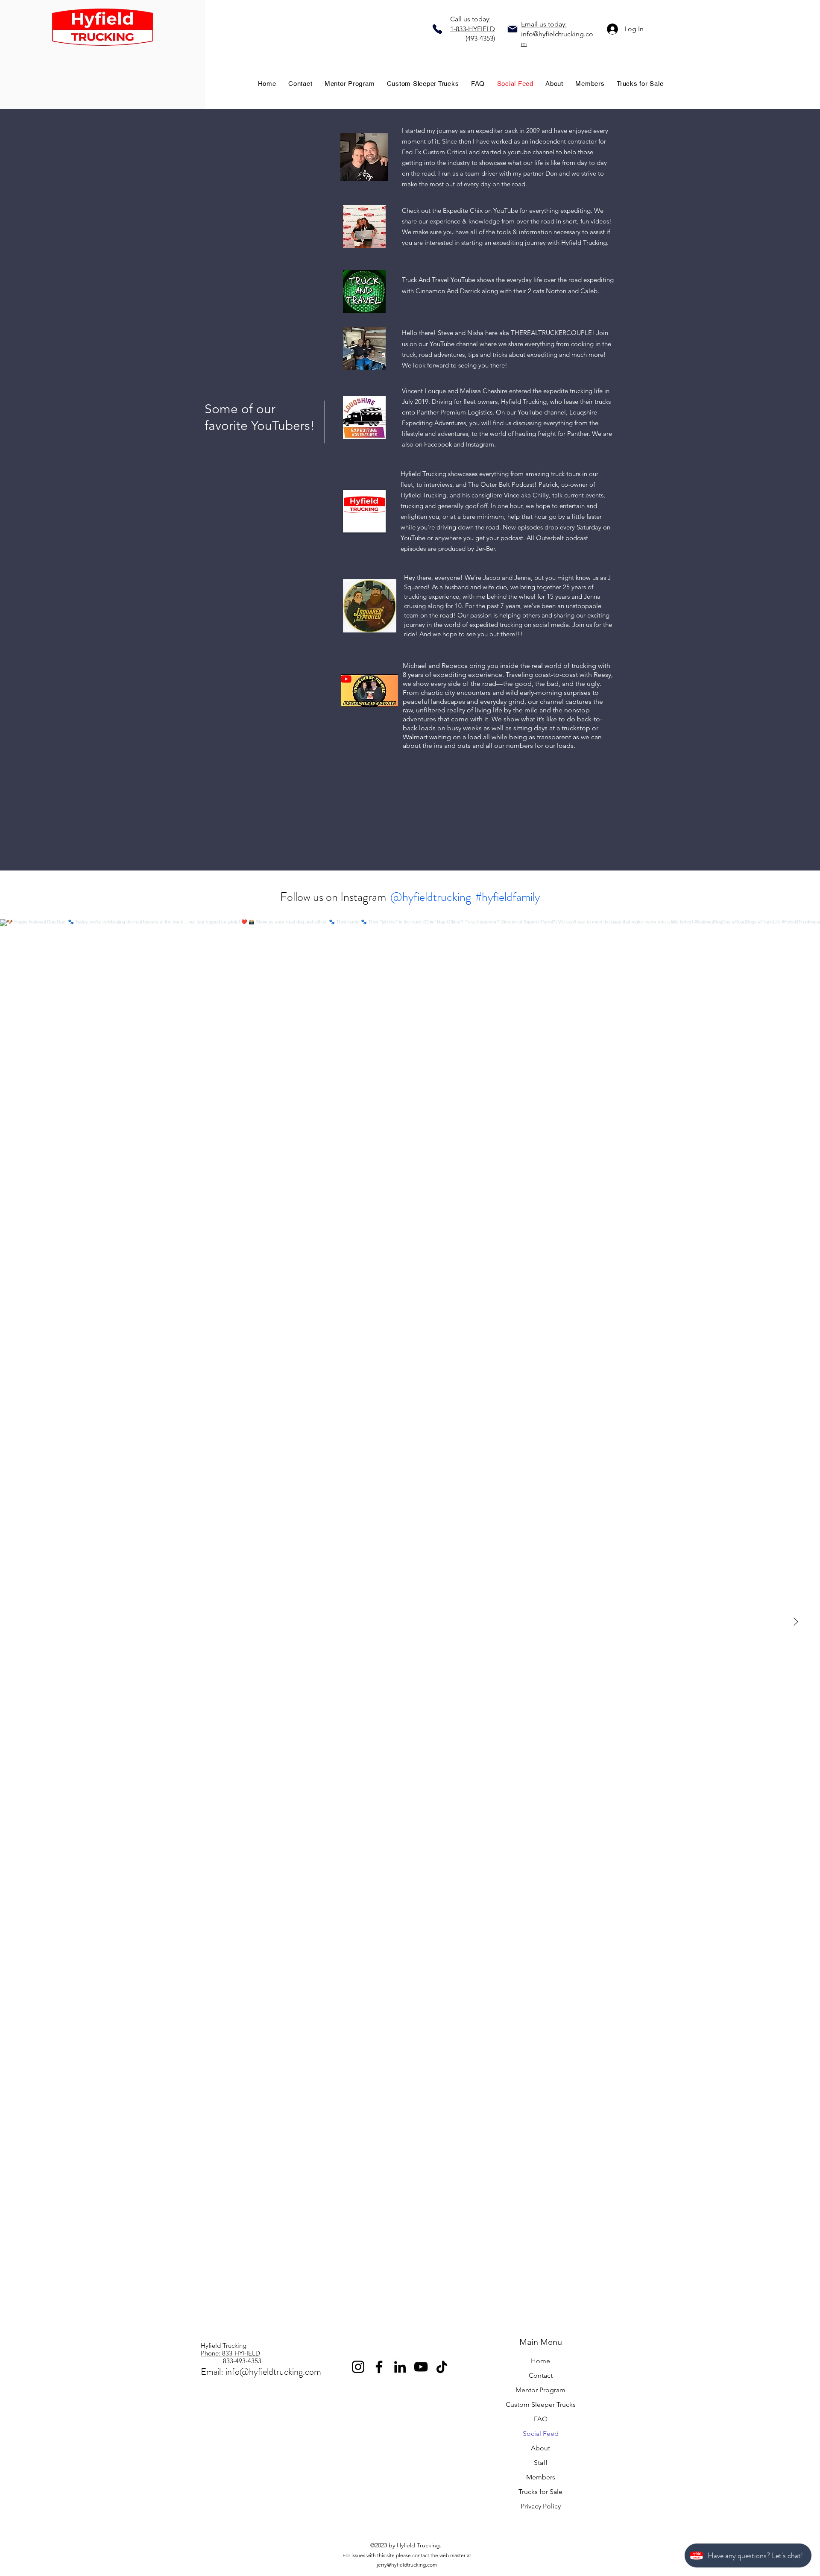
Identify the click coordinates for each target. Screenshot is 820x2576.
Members (541, 2477)
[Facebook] (379, 2367)
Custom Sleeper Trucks (540, 2404)
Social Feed (541, 2433)
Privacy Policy (541, 2506)
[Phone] (437, 29)
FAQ (541, 2419)
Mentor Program (540, 2390)
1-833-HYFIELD (473, 29)
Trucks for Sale (540, 2492)
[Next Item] (796, 1622)
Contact (541, 2375)
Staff (541, 2463)
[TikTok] (442, 2367)
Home (540, 2361)
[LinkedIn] (400, 2367)
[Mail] (512, 29)
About (540, 2448)
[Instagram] (358, 2367)
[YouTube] (421, 2367)
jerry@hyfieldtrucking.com (407, 2565)
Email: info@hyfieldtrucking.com (261, 2372)
